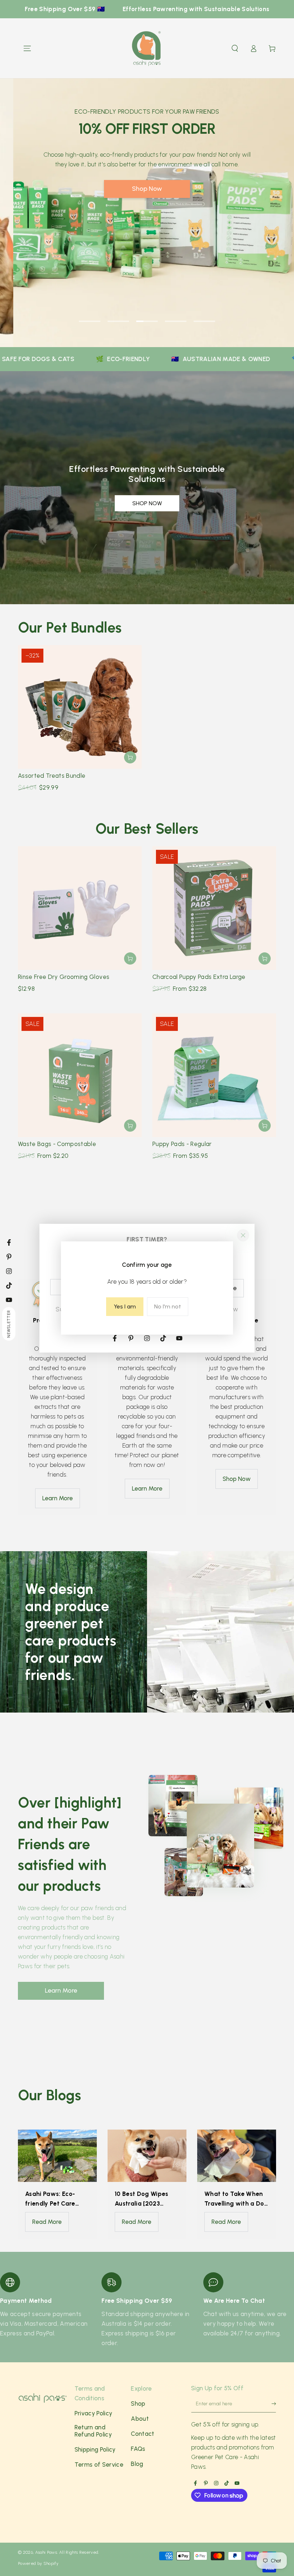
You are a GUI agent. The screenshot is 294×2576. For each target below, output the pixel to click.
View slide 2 (118, 316)
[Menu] (27, 48)
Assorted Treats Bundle (52, 776)
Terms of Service (99, 2464)
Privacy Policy (94, 2413)
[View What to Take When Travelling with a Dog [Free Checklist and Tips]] (237, 2156)
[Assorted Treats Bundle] (80, 707)
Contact (143, 2434)
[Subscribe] (270, 2405)
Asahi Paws (46, 2552)
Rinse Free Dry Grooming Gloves (64, 977)
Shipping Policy (95, 2449)
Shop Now (82, 251)
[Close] (243, 1235)
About (140, 2419)
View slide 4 (176, 316)
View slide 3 (147, 316)
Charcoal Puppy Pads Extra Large (199, 977)
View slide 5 (204, 316)
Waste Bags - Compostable (57, 1144)
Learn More (58, 1498)
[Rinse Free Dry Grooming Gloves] (80, 908)
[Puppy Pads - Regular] (214, 1075)
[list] (147, 2310)
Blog (137, 2464)
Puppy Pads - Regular (182, 1144)
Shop (138, 2404)
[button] (235, 48)
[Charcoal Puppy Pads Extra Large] (214, 908)
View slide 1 (90, 316)
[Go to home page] (147, 48)
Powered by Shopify (38, 2563)
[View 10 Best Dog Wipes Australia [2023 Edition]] (147, 2156)
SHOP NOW (147, 503)
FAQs (138, 2449)
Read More (47, 2222)
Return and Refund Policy (93, 2431)
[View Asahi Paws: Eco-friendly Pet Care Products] (57, 2156)
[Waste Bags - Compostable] (80, 1075)
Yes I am (125, 1306)
